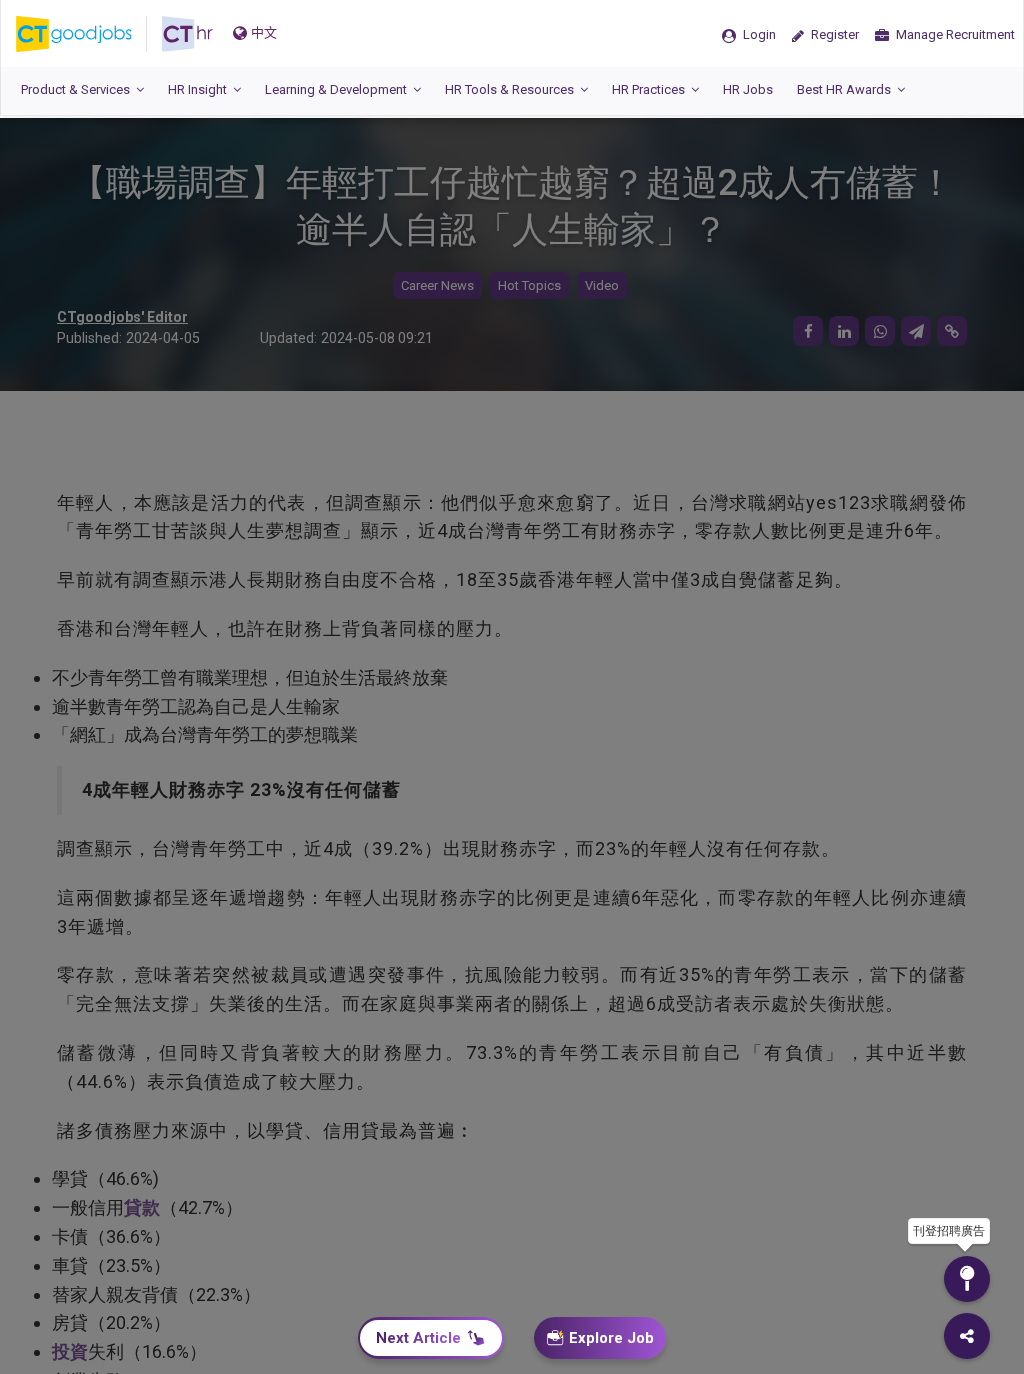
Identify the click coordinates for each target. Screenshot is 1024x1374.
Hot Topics (529, 285)
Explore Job (611, 1338)
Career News (437, 285)
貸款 (142, 1207)
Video (602, 285)
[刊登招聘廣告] (967, 1279)
